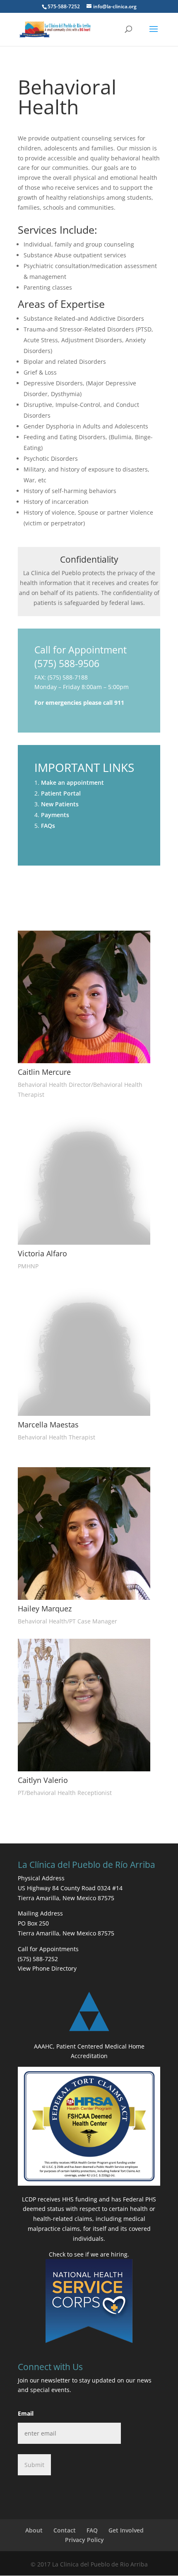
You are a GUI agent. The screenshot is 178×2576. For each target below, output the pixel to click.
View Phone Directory (47, 1968)
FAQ (92, 2530)
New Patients (60, 804)
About (34, 2530)
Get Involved (126, 2530)
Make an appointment (72, 782)
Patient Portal (61, 793)
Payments (55, 815)
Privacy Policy (84, 2540)
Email (26, 2413)
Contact (65, 2530)
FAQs (48, 826)
